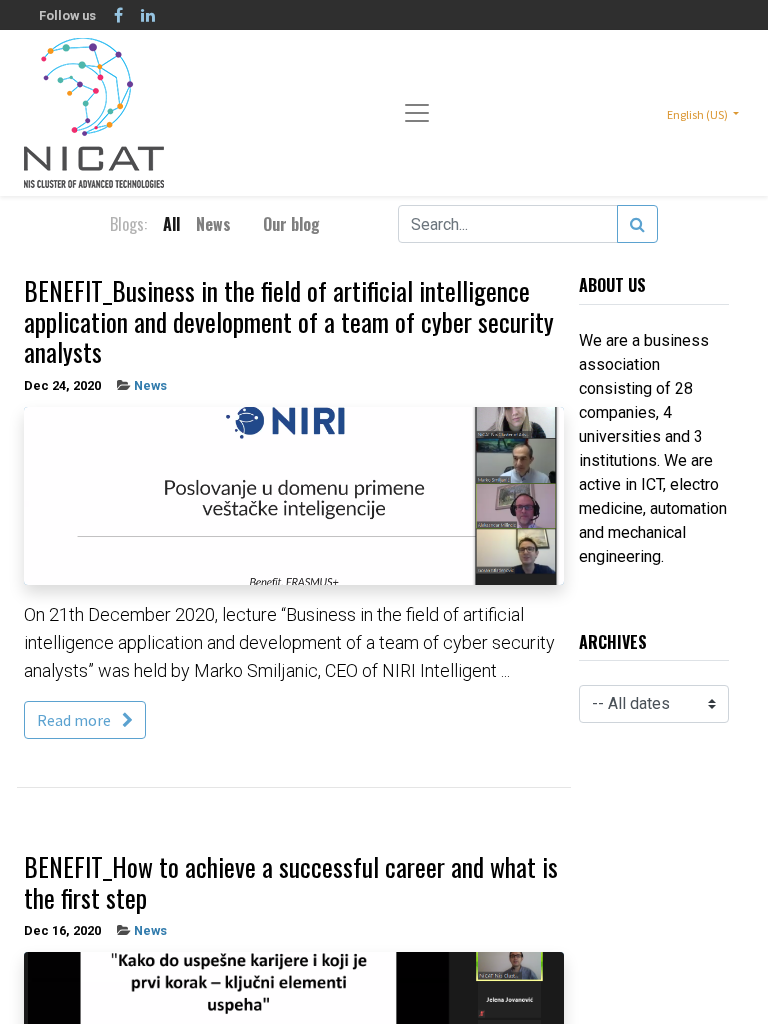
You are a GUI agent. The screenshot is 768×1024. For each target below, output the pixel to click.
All (171, 224)
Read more (75, 720)
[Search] (637, 224)
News (150, 385)
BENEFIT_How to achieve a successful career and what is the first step (291, 882)
